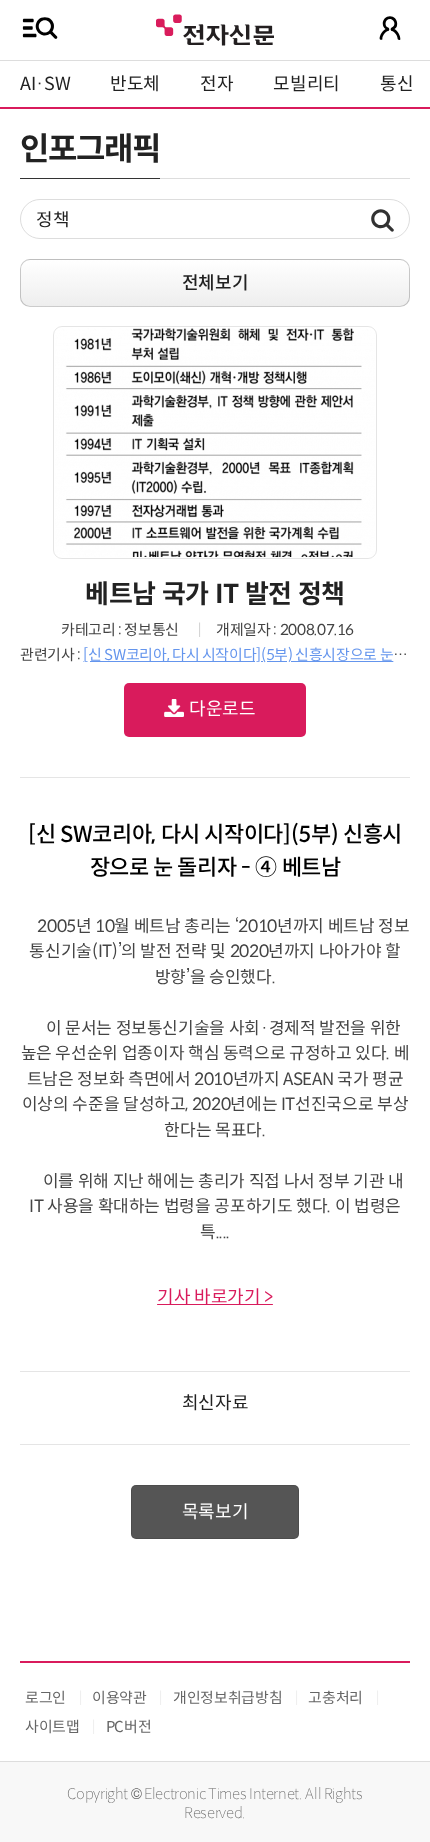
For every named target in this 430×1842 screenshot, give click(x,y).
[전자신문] (215, 27)
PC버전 (129, 1726)
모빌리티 (306, 84)
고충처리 (335, 1697)
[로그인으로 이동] (390, 28)
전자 (216, 84)
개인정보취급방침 (227, 1697)
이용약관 (119, 1697)
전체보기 (215, 283)
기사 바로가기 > (215, 1297)
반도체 (135, 84)
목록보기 (215, 1512)
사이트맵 (52, 1726)
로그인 (45, 1697)
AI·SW (45, 84)
